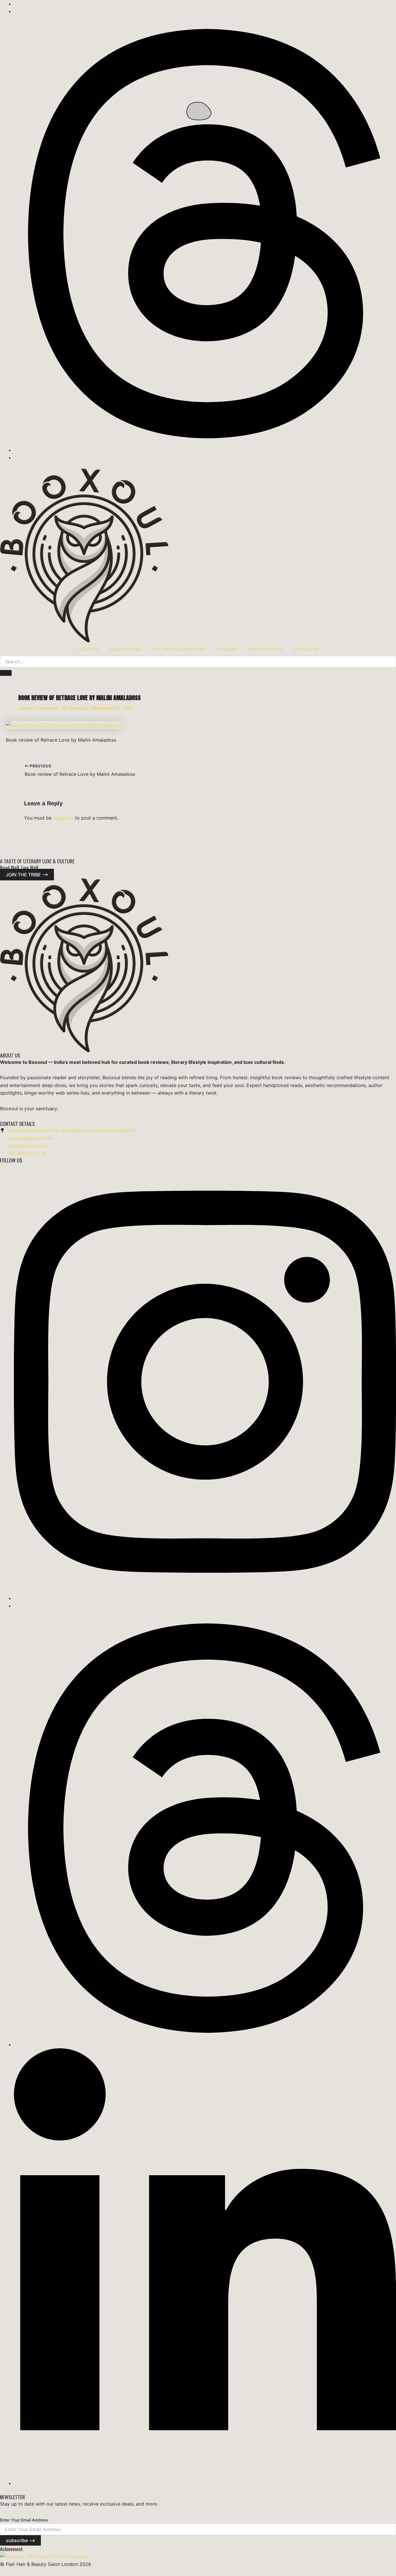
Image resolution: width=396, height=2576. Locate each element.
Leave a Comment (38, 708)
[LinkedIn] (205, 2483)
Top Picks (88, 649)
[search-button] (6, 673)
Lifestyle (226, 649)
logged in (63, 818)
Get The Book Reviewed (179, 649)
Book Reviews (126, 649)
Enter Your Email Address (24, 2520)
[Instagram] (205, 1598)
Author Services (265, 649)
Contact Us (306, 649)
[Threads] (205, 450)
